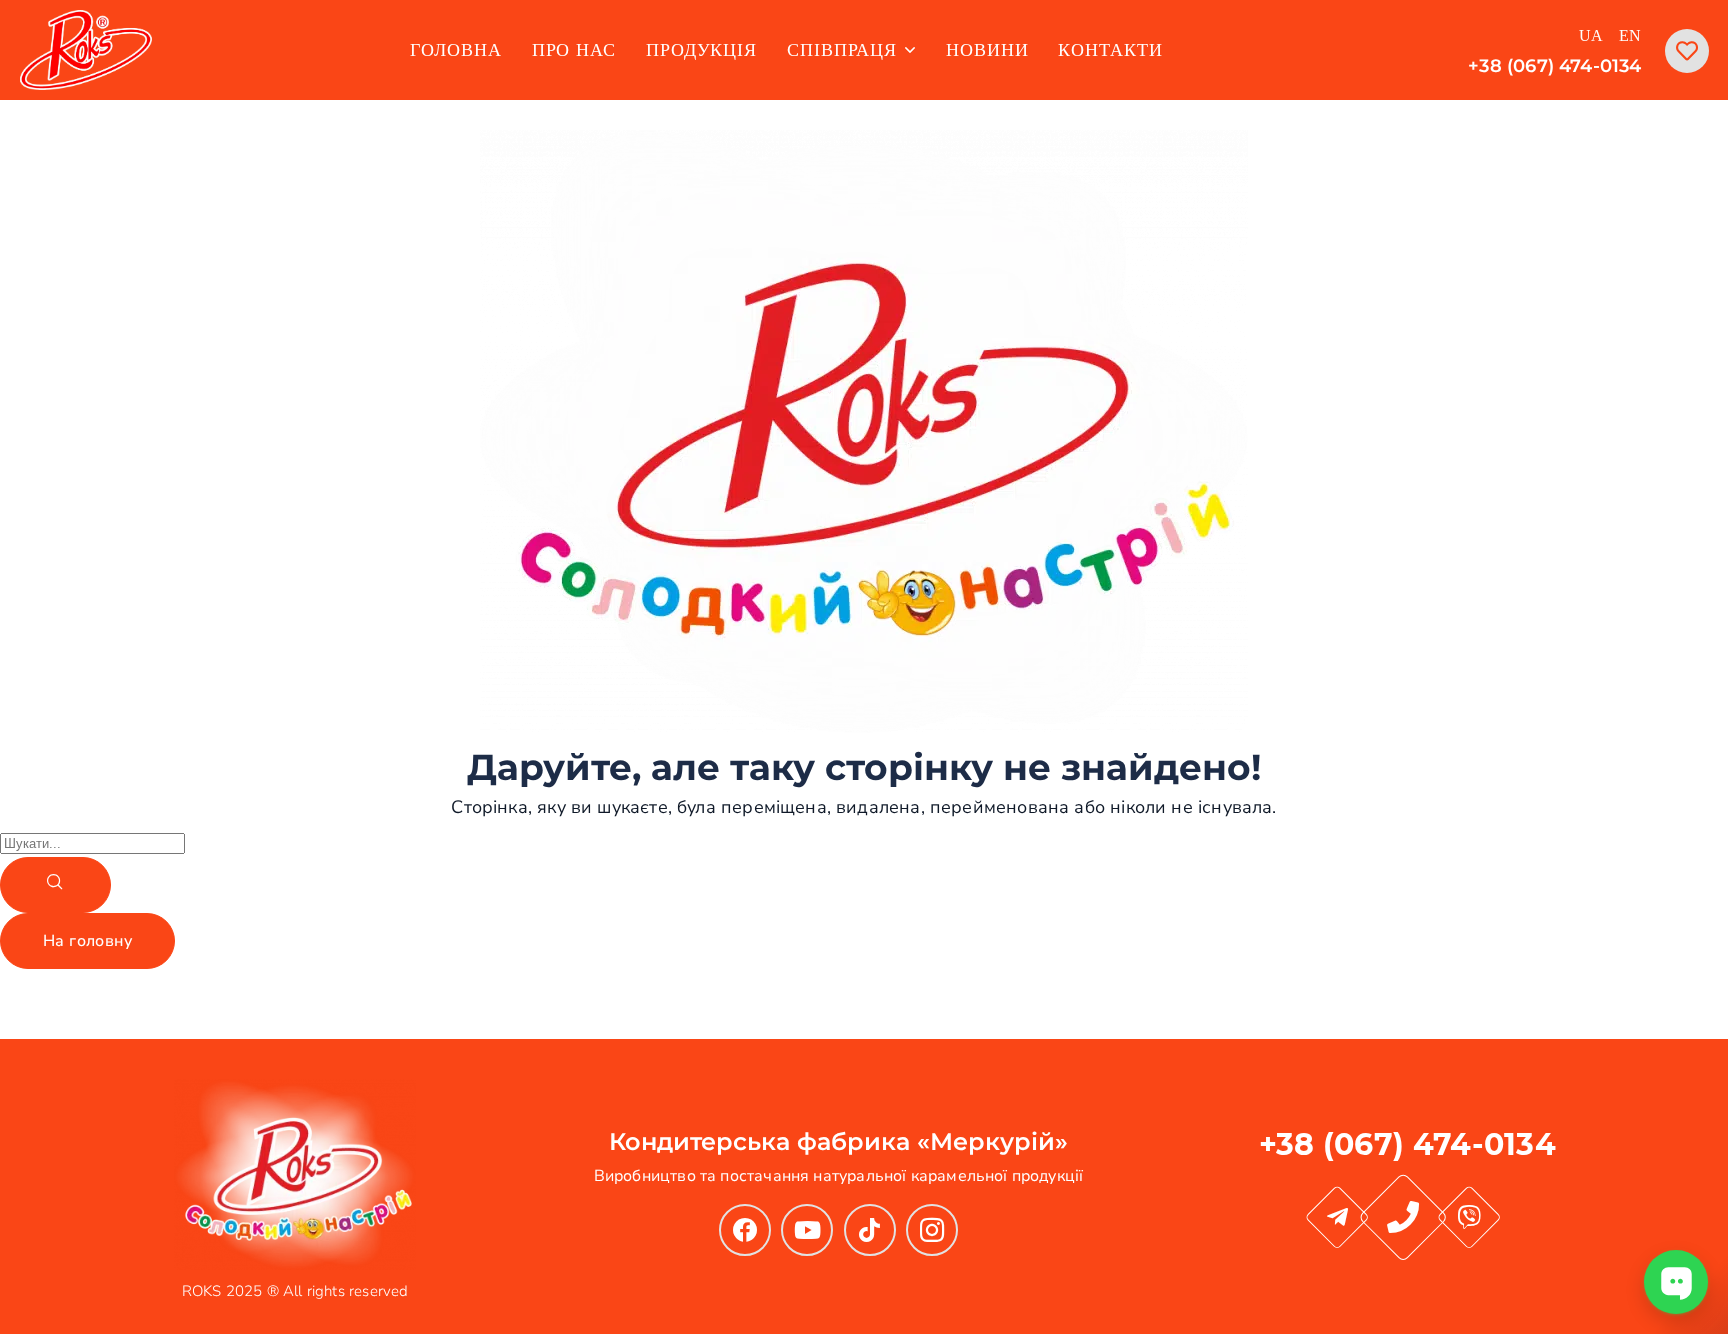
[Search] (55, 885)
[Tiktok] (870, 1230)
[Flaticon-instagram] (932, 1230)
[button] (87, 941)
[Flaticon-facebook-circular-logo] (745, 1230)
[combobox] (92, 843)
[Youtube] (807, 1230)
